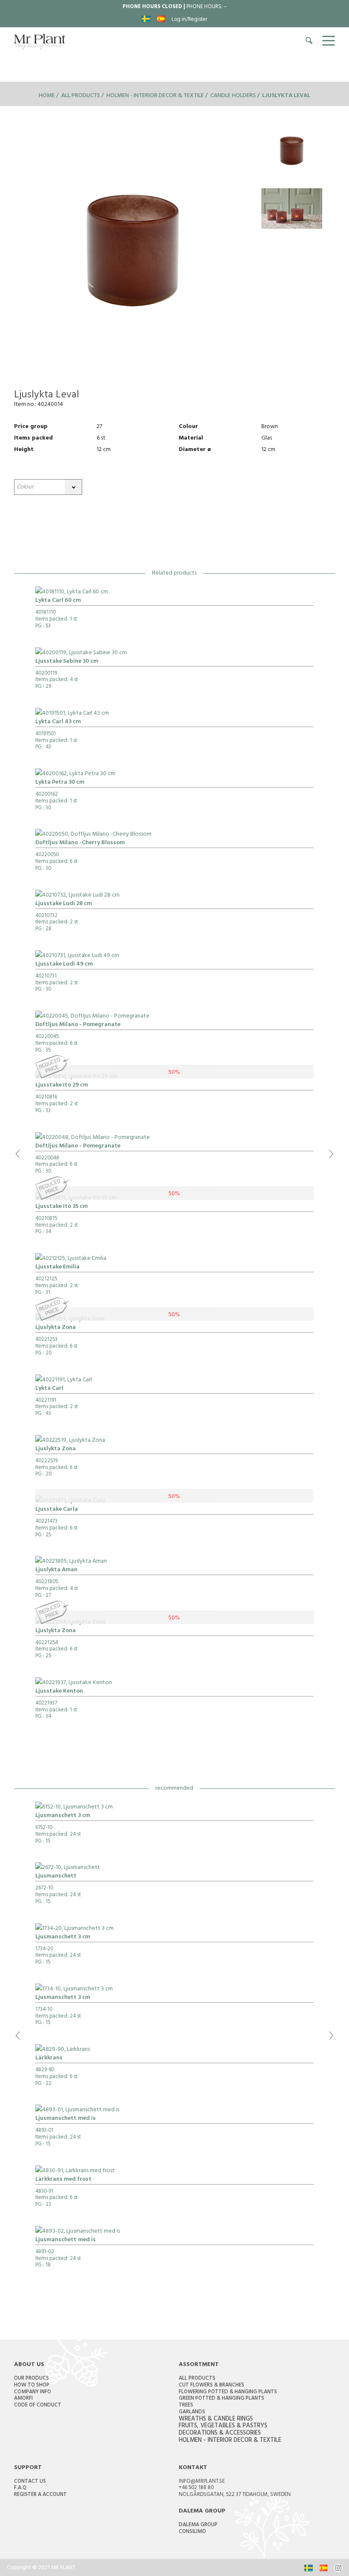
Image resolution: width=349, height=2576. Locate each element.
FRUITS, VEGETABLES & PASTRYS (223, 2426)
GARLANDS (192, 2412)
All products (81, 96)
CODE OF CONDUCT (38, 2406)
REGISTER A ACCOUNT (40, 2495)
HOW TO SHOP (32, 2386)
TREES (186, 2406)
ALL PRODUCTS (197, 2379)
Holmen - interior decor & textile (155, 96)
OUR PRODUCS (31, 2379)
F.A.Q (20, 2488)
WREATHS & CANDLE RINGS (216, 2419)
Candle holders (233, 96)
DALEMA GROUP (198, 2525)
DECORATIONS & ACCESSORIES (220, 2434)
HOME (47, 96)
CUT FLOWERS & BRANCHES (212, 2386)
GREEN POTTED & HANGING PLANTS (222, 2399)
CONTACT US (30, 2482)
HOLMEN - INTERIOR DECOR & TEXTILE (230, 2441)
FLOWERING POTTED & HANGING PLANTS (228, 2392)
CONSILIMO (192, 2532)
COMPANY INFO (33, 2392)
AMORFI (23, 2399)
